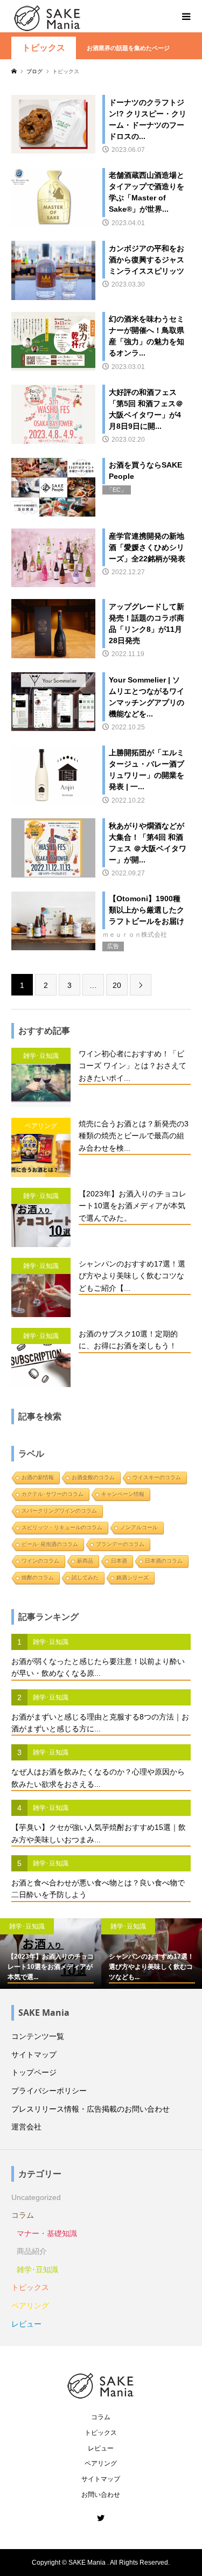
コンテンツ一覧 (38, 2036)
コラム (23, 2215)
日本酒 (119, 1561)
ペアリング (30, 2306)
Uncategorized (36, 2197)
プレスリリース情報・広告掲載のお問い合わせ (90, 2109)
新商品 (85, 1561)
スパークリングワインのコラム (59, 1511)
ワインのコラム (40, 1561)
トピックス (44, 48)
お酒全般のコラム (93, 1477)
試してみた (85, 1578)
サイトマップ (34, 2055)
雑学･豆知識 (37, 2269)
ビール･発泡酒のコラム (50, 1544)
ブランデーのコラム (120, 1544)
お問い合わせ (101, 2495)
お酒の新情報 (38, 1477)
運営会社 (26, 2127)
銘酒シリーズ (133, 1578)
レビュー (26, 2324)
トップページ (34, 2072)
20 (117, 985)
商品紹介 (32, 2251)
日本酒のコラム (164, 1561)
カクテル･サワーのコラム (53, 1494)
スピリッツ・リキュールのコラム (62, 1527)
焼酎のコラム (38, 1578)
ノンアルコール (139, 1527)
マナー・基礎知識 (47, 2233)
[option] (51, 1954)
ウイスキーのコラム (157, 1477)
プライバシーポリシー (49, 2091)
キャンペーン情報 (123, 1494)
